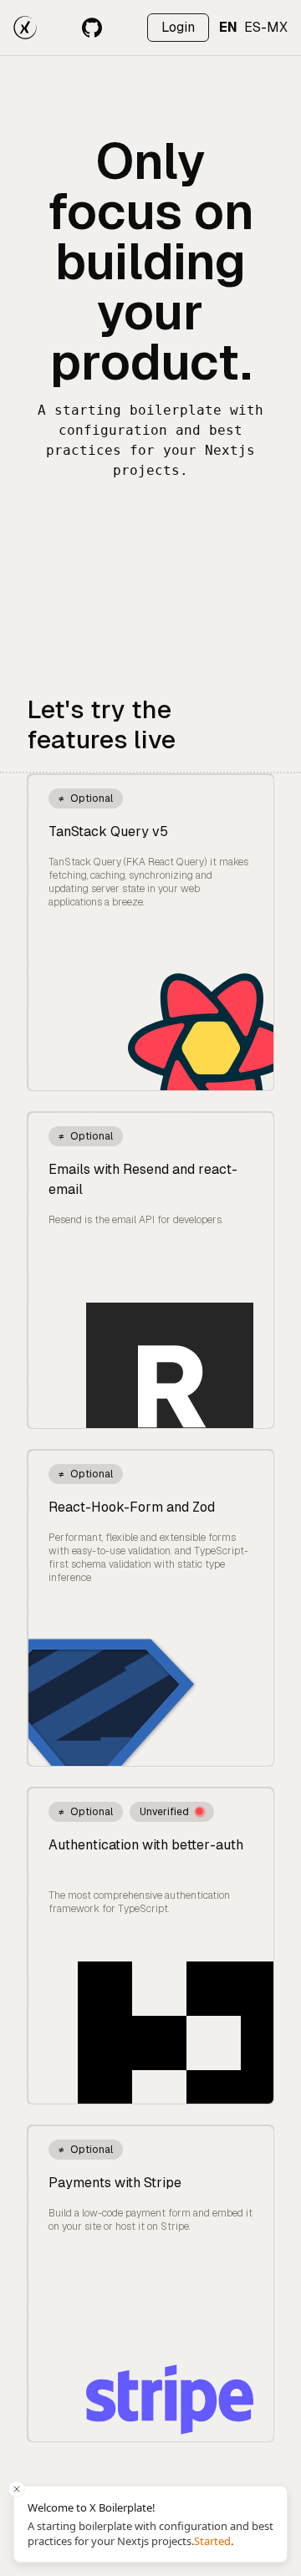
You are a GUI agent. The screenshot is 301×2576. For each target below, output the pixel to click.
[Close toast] (17, 2489)
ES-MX (266, 27)
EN (228, 27)
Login (178, 27)
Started (212, 2541)
